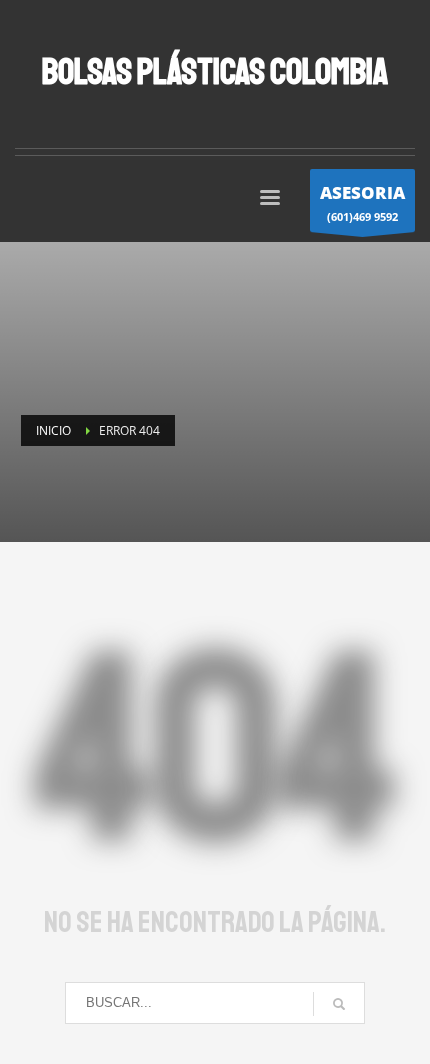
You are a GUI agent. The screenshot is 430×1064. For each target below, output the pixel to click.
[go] (339, 1004)
